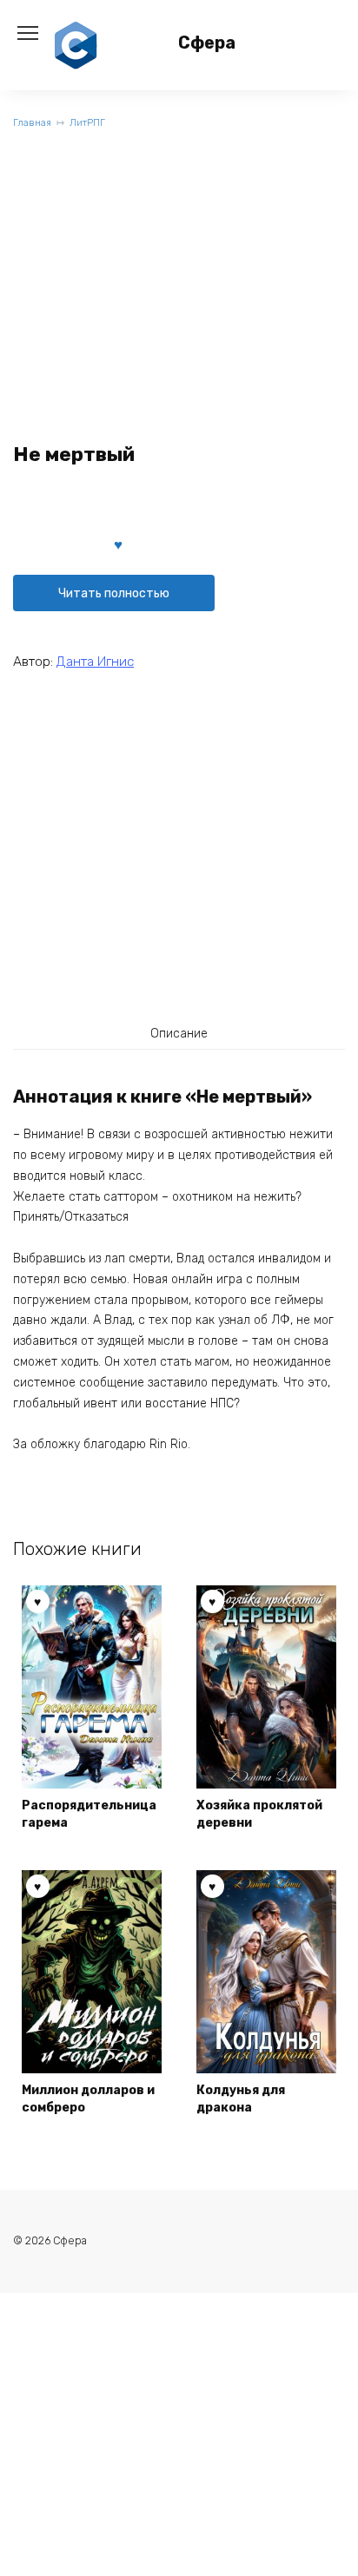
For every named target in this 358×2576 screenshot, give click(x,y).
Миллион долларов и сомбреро (88, 2099)
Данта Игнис (95, 662)
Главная (32, 123)
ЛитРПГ (87, 123)
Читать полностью (114, 593)
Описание (179, 1034)
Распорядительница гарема (89, 1814)
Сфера (207, 43)
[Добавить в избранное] (118, 544)
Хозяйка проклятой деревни (259, 1814)
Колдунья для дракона (241, 2099)
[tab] (179, 1033)
